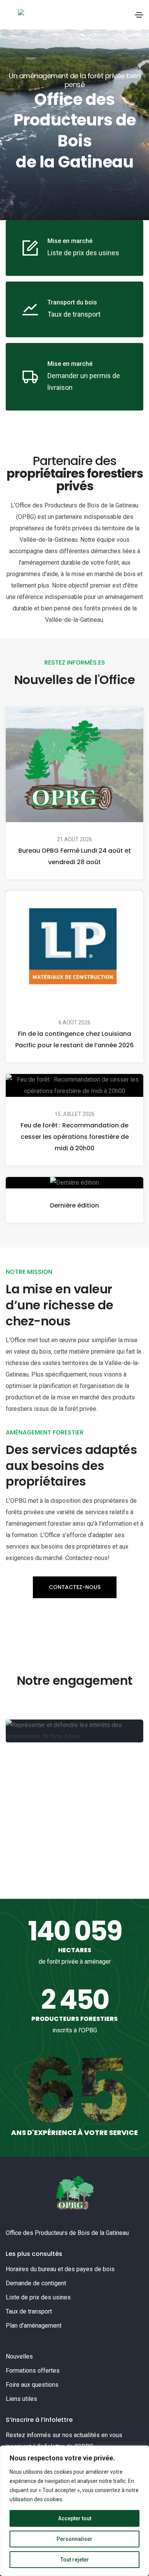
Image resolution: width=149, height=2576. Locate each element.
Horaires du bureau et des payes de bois (60, 2269)
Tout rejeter (75, 2560)
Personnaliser (74, 2539)
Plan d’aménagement (34, 2326)
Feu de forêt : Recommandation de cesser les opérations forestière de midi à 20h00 (75, 1137)
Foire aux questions (32, 2385)
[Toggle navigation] (139, 15)
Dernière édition (74, 1205)
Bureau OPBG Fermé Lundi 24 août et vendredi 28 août (75, 856)
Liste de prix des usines (38, 2297)
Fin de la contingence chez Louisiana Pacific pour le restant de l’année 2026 (74, 1039)
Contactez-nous (75, 1587)
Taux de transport (29, 2311)
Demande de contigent (36, 2283)
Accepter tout (75, 2518)
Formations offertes (33, 2371)
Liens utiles (21, 2399)
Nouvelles (19, 2356)
